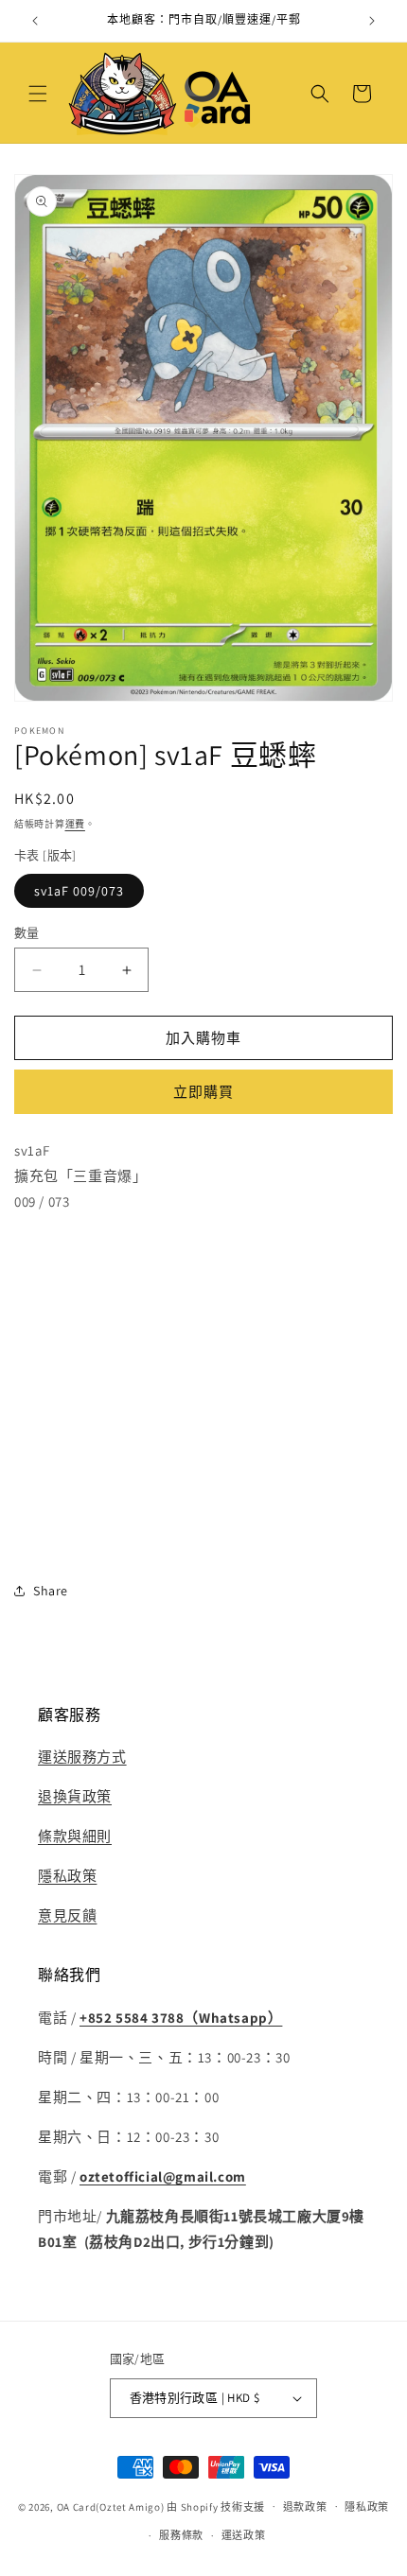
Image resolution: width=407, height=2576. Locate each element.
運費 (75, 824)
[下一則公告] (372, 21)
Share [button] (51, 1591)
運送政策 (244, 2535)
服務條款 (181, 2535)
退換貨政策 (75, 1796)
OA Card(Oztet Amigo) (111, 2506)
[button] (38, 94)
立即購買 (203, 1092)
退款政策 (305, 2507)
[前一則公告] (35, 21)
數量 (27, 933)
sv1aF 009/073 (79, 891)
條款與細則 (75, 1836)
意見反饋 (67, 1915)
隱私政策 (67, 1876)
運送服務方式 (82, 1757)
